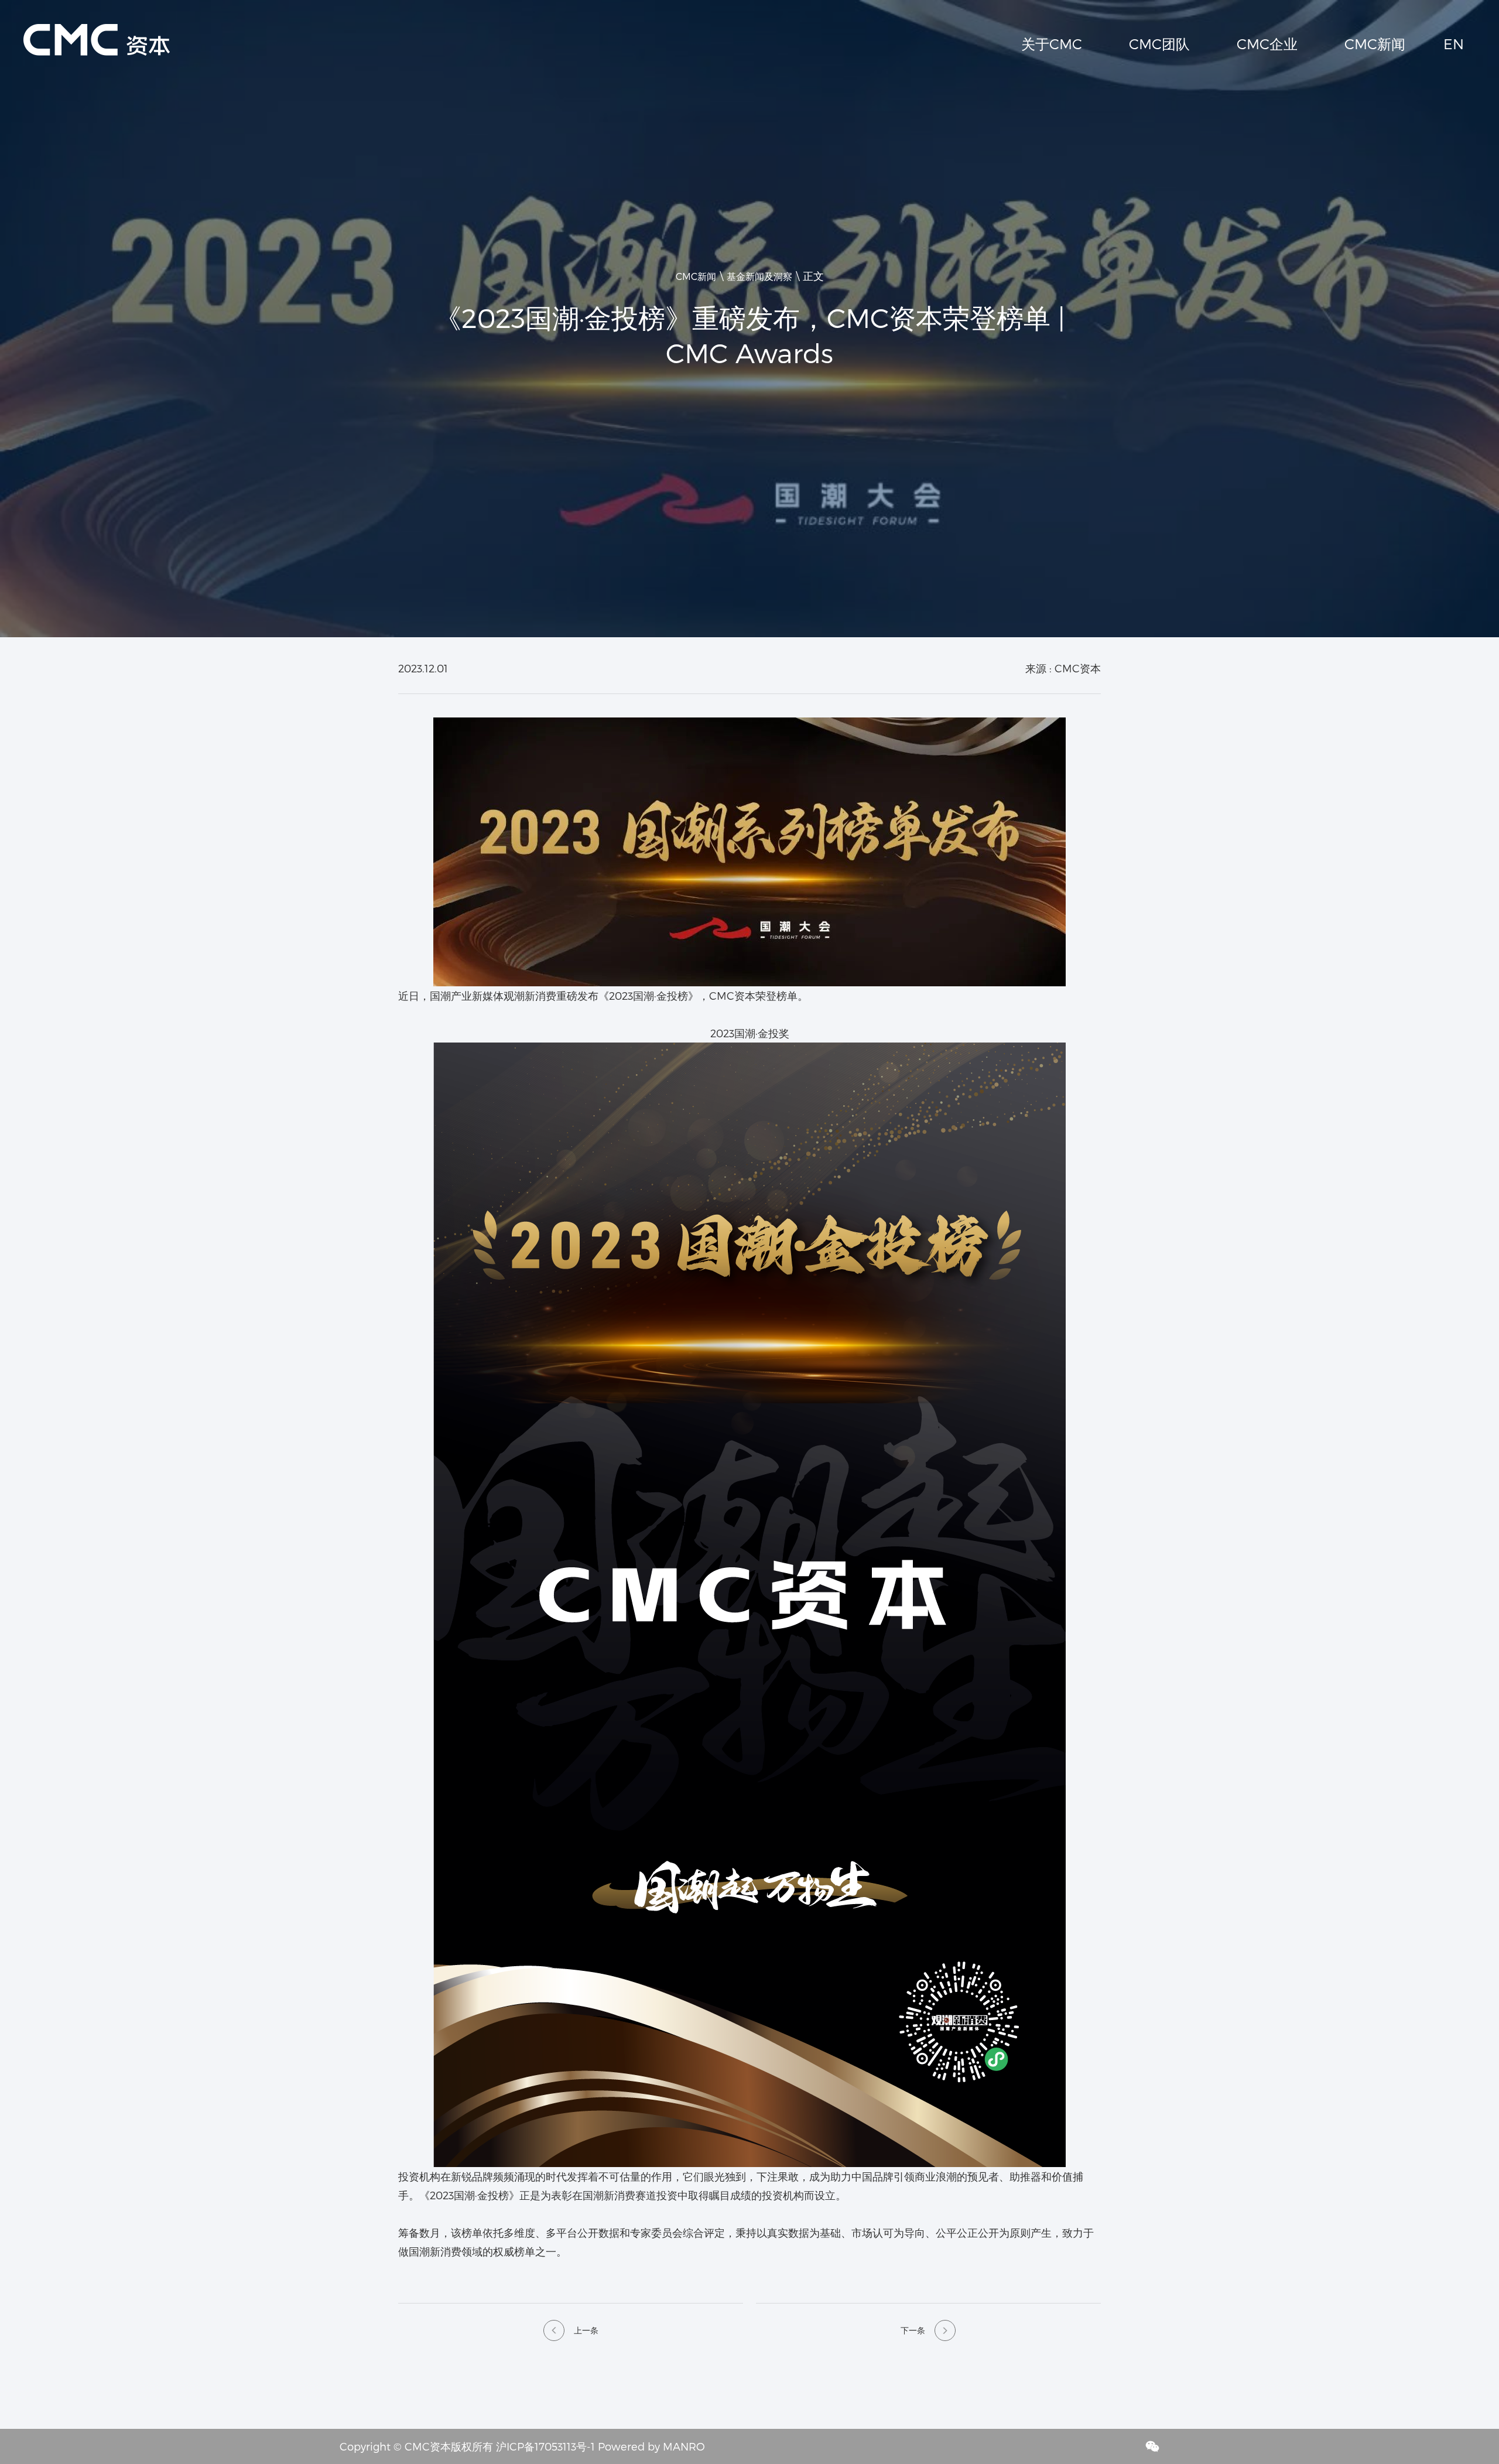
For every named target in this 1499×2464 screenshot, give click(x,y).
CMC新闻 (1375, 44)
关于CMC (1052, 44)
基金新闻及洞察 (759, 276)
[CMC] (97, 29)
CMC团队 (1159, 44)
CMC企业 (1267, 44)
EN (1454, 44)
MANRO (684, 2446)
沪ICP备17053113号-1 (545, 2446)
